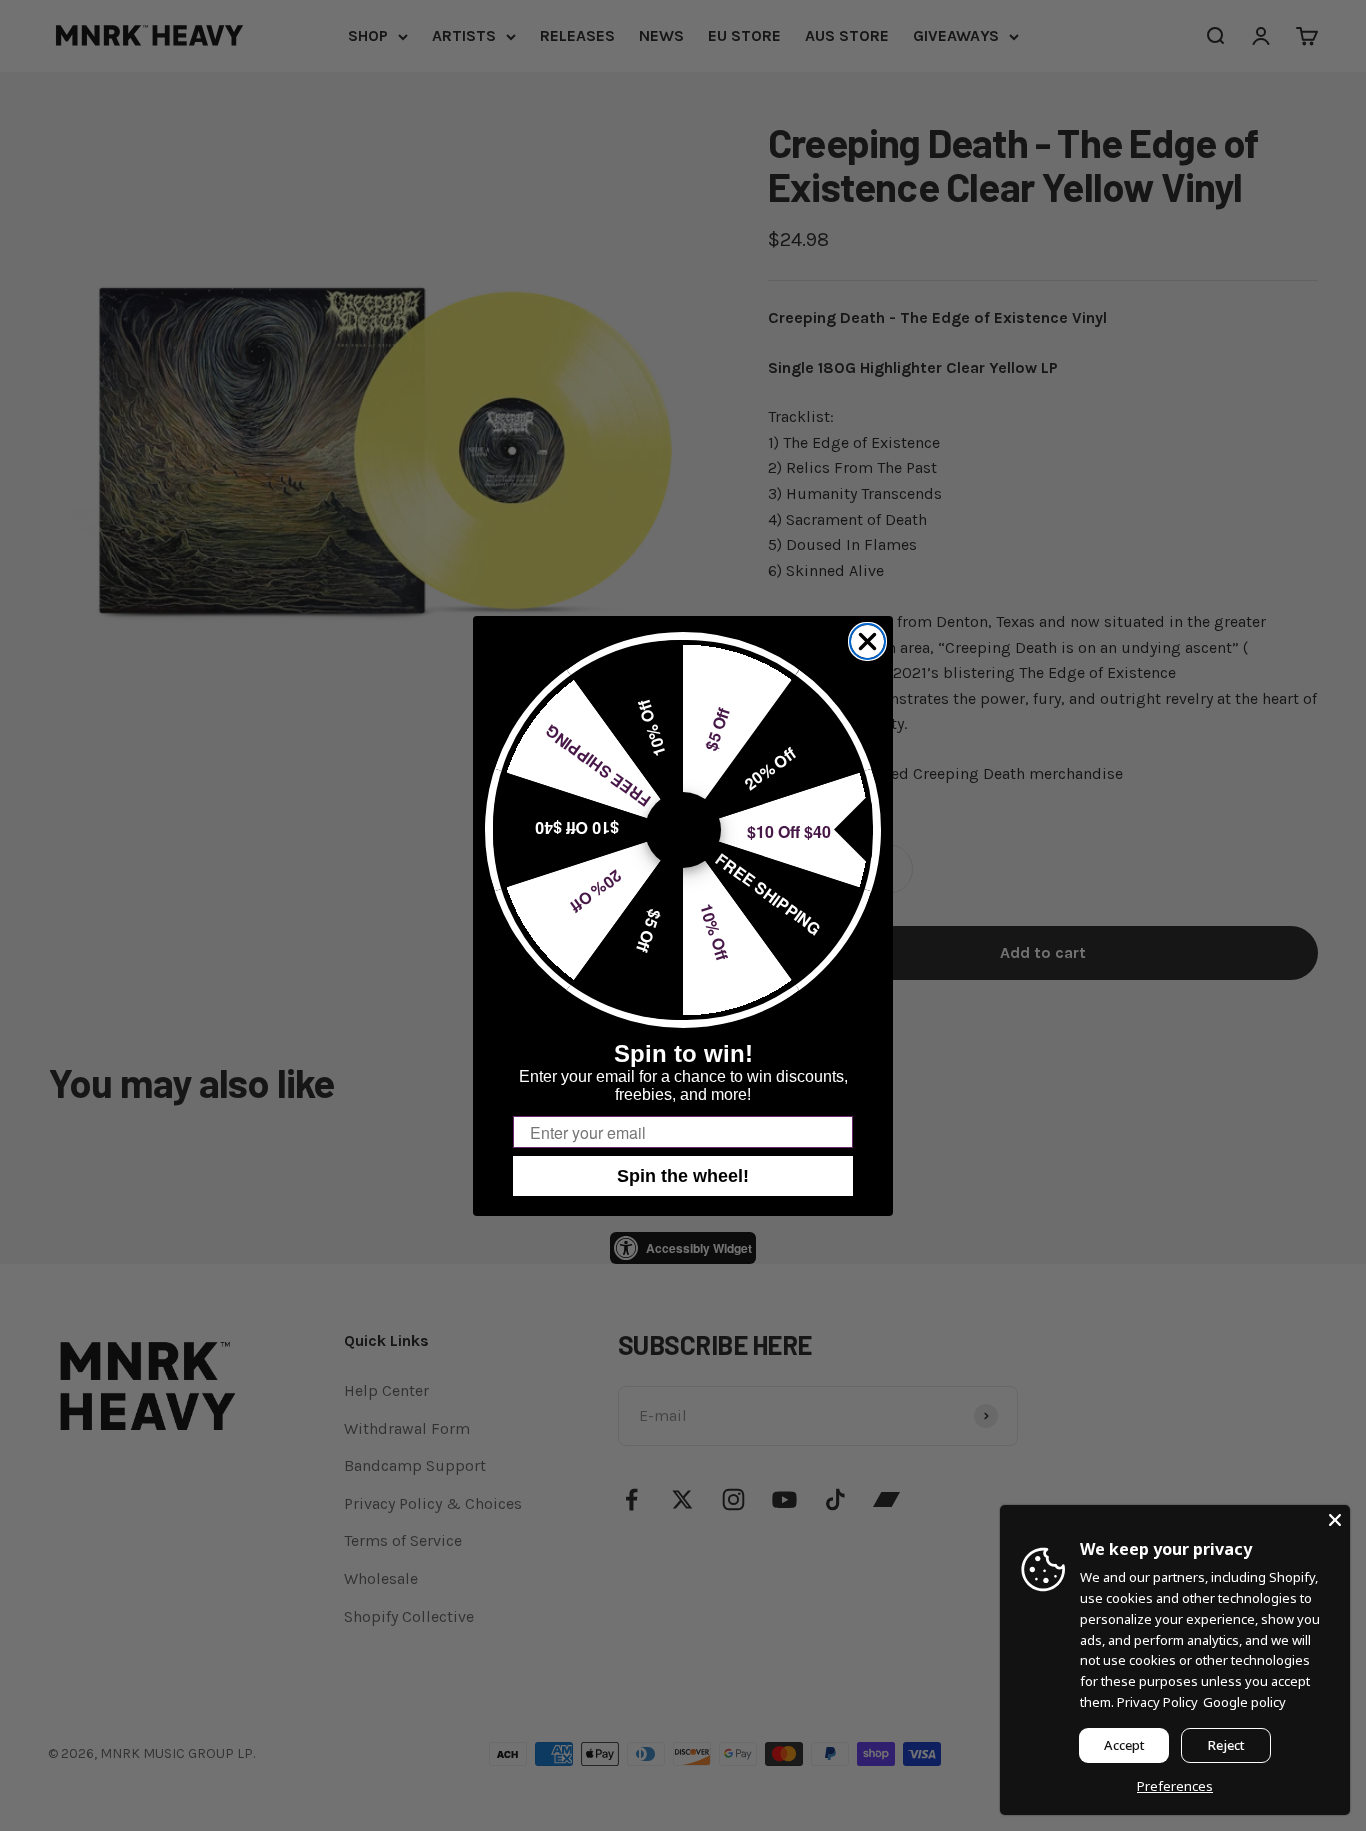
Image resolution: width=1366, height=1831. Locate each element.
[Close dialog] (867, 641)
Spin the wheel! (683, 1176)
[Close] (1335, 1520)
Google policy (1244, 1702)
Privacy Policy (1157, 1702)
